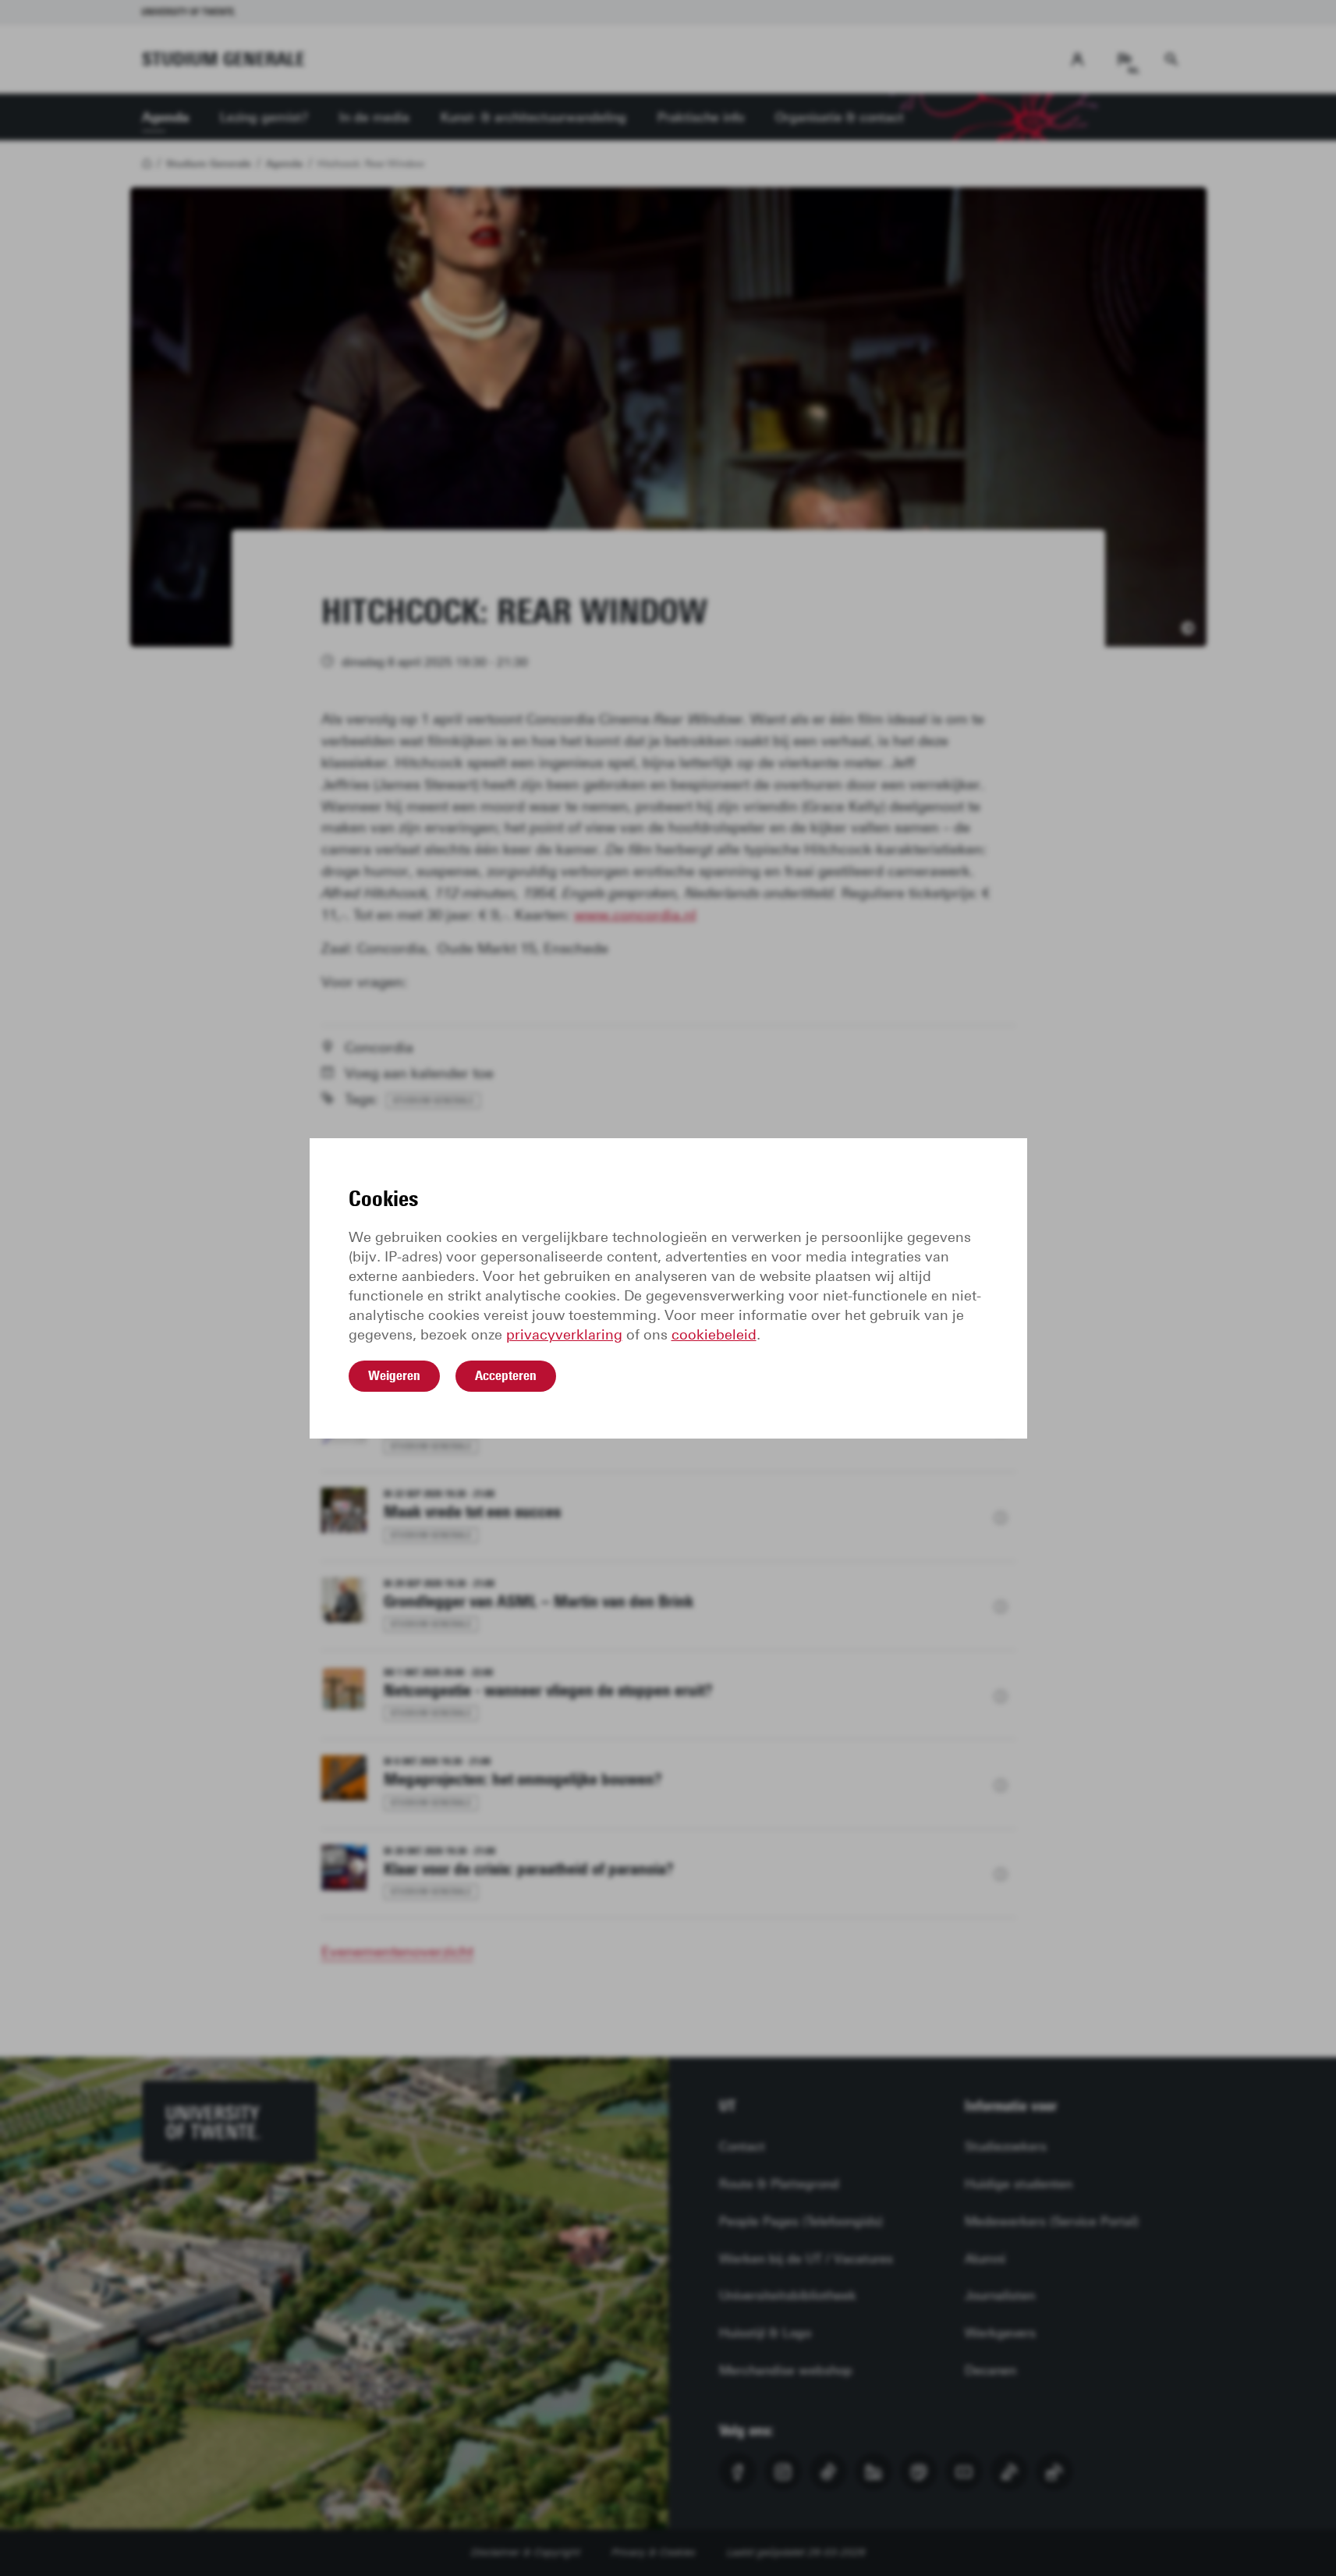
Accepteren (506, 1375)
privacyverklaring (564, 1335)
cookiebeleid (714, 1335)
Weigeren (394, 1375)
